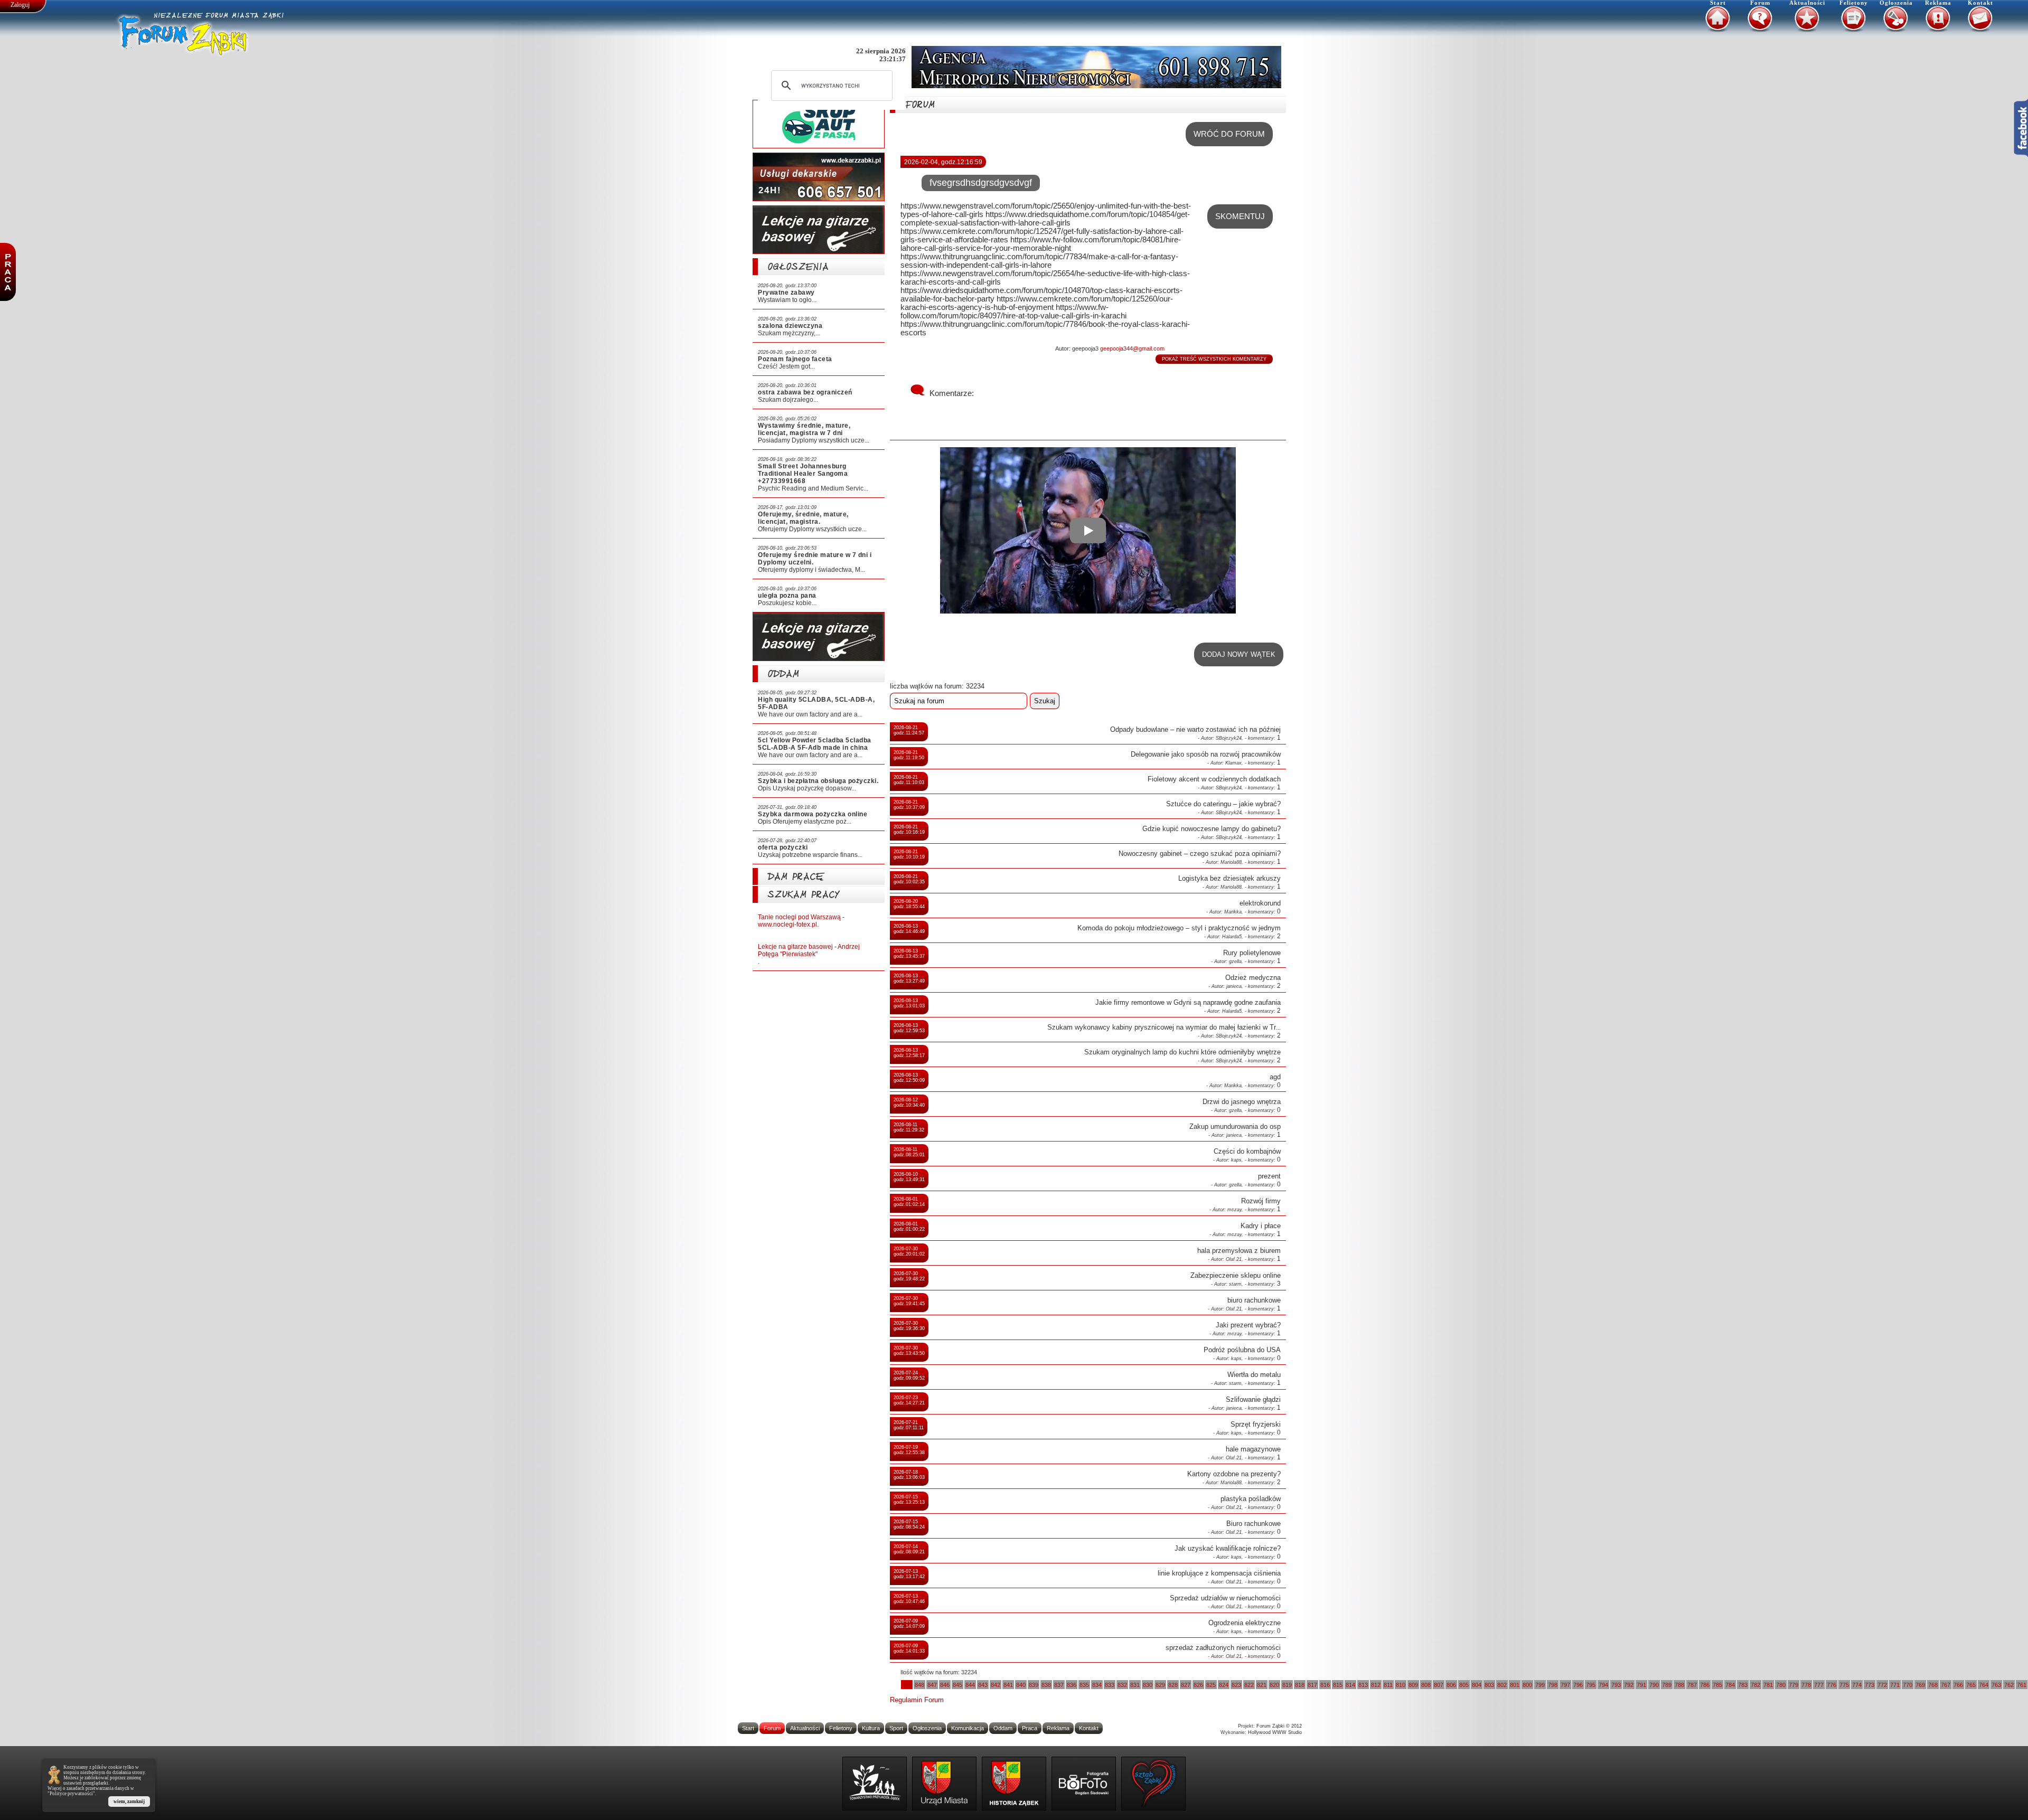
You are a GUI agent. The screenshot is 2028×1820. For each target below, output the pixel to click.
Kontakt (1980, 3)
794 (1603, 1685)
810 (1401, 1685)
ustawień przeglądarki (86, 1783)
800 (1527, 1685)
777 (1819, 1685)
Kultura (871, 1728)
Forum (1760, 3)
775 (1844, 1685)
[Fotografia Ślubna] (1084, 1784)
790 (1654, 1685)
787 (1692, 1685)
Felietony (1854, 3)
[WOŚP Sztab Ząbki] (1153, 1784)
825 (1211, 1685)
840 (1021, 1685)
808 (1426, 1685)
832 (1122, 1685)
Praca (1030, 1728)
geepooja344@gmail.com (1132, 348)
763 (1996, 1685)
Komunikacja (968, 1728)
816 (1325, 1685)
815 (1338, 1685)
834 (1097, 1685)
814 (1350, 1685)
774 (1857, 1685)
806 (1451, 1685)
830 (1148, 1685)
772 (1882, 1685)
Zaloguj (20, 5)
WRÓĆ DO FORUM (1229, 134)
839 (1034, 1685)
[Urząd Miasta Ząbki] (944, 1784)
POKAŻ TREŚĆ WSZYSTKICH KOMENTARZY (1214, 359)
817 (1312, 1685)
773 (1870, 1685)
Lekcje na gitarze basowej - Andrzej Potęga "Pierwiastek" (809, 950)
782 (1755, 1685)
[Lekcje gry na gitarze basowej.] (819, 230)
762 (2009, 1685)
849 (907, 1685)
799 (1540, 1685)
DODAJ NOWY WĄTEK (1239, 654)
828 (1173, 1685)
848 (919, 1685)
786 (1705, 1685)
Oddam (784, 676)
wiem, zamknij (129, 1802)
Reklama (1938, 3)
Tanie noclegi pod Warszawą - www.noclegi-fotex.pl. (801, 921)
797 (1565, 1685)
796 (1578, 1685)
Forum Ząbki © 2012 (1279, 1726)
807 (1439, 1685)
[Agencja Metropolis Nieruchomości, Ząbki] (1096, 67)
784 (1730, 1685)
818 (1300, 1685)
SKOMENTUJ (1240, 216)
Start (1718, 3)
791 (1641, 1685)
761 (2022, 1685)
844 (970, 1685)
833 (1110, 1685)
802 (1502, 1685)
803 (1489, 1685)
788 (1679, 1685)
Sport (896, 1728)
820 (1274, 1685)
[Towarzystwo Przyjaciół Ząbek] (875, 1784)
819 (1287, 1685)
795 (1591, 1685)
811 (1388, 1685)
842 (996, 1685)
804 (1477, 1685)
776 (1832, 1685)
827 (1186, 1685)
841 (1008, 1685)
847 (932, 1685)
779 (1794, 1685)
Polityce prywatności (71, 1794)
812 (1376, 1685)
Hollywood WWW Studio (1275, 1732)
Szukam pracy (804, 896)
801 (1515, 1685)
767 (1946, 1685)
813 (1363, 1685)
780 (1781, 1685)
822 (1249, 1685)
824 (1224, 1685)
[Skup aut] (819, 124)
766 (1958, 1685)
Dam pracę (796, 878)
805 (1464, 1685)
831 (1135, 1685)
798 (1553, 1685)
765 (1971, 1685)
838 (1046, 1685)
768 (1933, 1685)
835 (1084, 1685)
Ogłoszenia (1896, 3)
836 (1072, 1685)
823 (1236, 1685)
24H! (776, 190)
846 (945, 1685)
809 (1413, 1685)
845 (957, 1685)
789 (1667, 1685)
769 (1920, 1685)
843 (983, 1685)
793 (1616, 1685)
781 (1768, 1685)
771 (1895, 1685)
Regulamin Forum (917, 1700)
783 (1743, 1685)
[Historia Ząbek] (1014, 1784)
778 (1806, 1685)
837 (1059, 1685)
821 (1262, 1685)
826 (1198, 1685)
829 (1160, 1685)
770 (1908, 1685)
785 (1717, 1685)
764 (1984, 1685)
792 (1629, 1685)
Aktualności (1807, 3)
